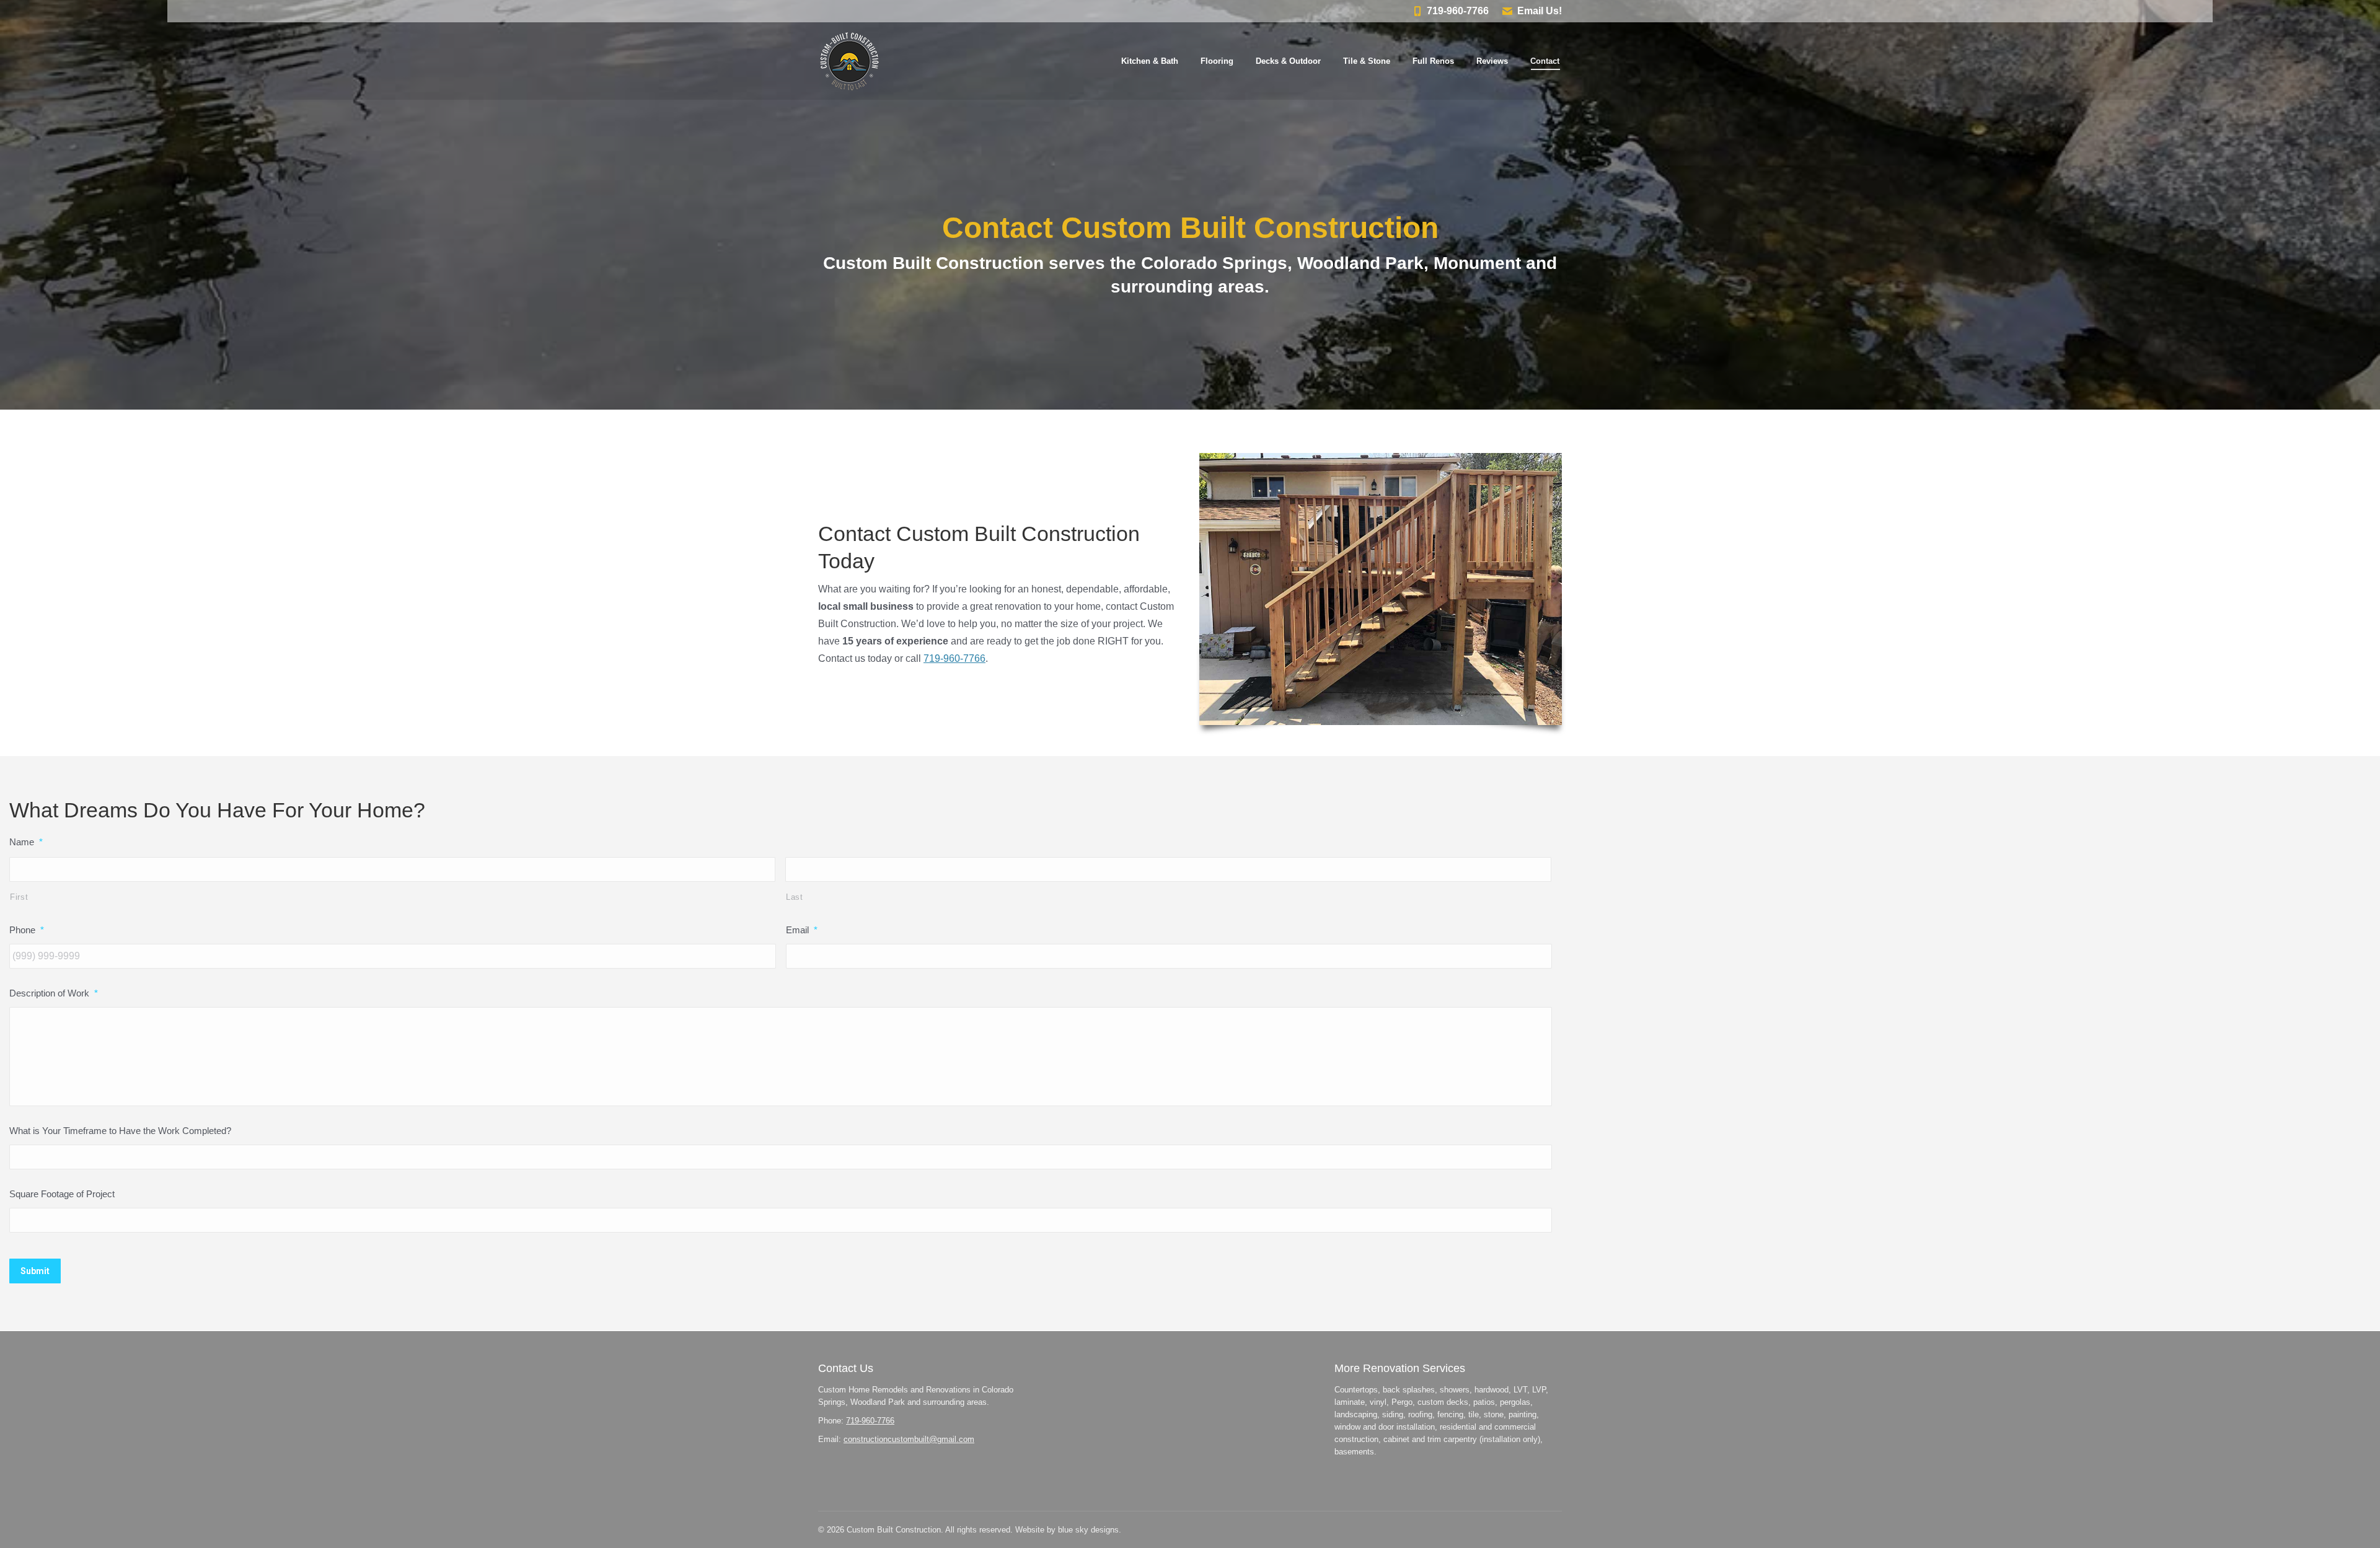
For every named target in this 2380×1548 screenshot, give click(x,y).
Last (795, 897)
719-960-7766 (1458, 11)
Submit (35, 1271)
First (19, 897)
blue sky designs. (1090, 1530)
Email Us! (1540, 11)
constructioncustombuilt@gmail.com (909, 1439)
